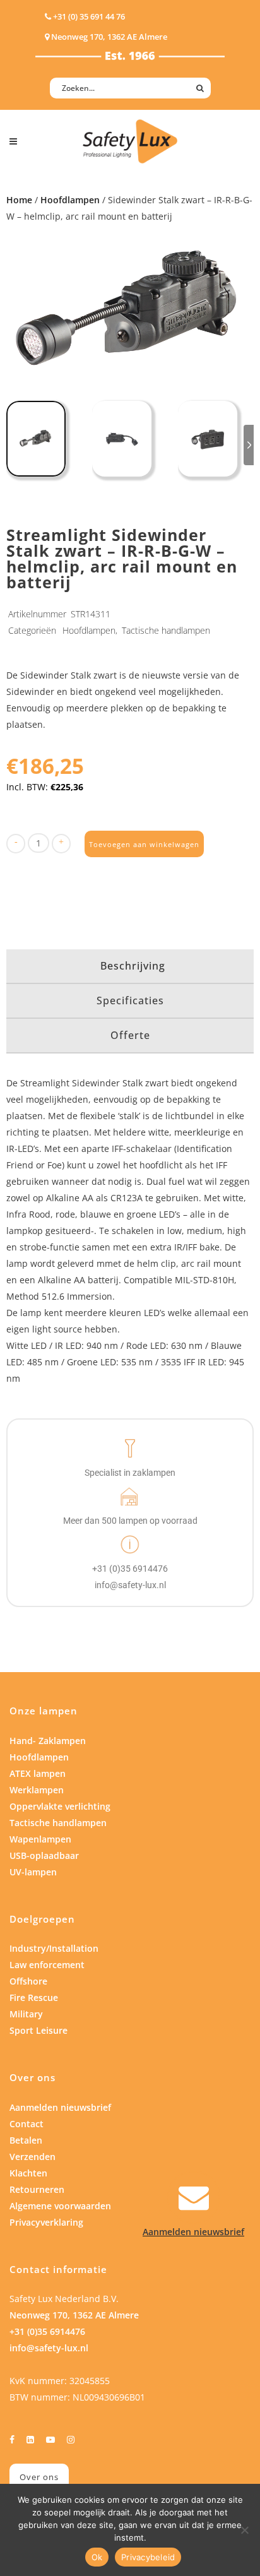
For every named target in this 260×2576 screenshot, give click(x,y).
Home (19, 200)
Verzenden (32, 2157)
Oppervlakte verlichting (60, 1806)
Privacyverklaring (46, 2222)
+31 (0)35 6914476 (47, 2331)
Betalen (26, 2140)
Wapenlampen (40, 1839)
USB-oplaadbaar (44, 1855)
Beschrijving (133, 966)
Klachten (28, 2173)
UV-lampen (33, 1872)
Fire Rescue (34, 1997)
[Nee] (244, 2530)
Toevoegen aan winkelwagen (144, 844)
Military (26, 2014)
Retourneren (37, 2189)
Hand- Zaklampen (48, 1741)
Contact (27, 2124)
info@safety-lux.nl (49, 2348)
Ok (97, 2557)
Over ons (39, 2477)
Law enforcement (47, 1965)
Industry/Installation (54, 1948)
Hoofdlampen (70, 200)
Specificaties (130, 1000)
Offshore (28, 1981)
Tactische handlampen (166, 630)
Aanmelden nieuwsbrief (60, 2107)
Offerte (130, 1035)
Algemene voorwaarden (60, 2206)
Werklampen (37, 1790)
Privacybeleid (148, 2557)
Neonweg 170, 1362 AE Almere (74, 2315)
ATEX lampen (38, 1773)
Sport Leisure (38, 2030)
